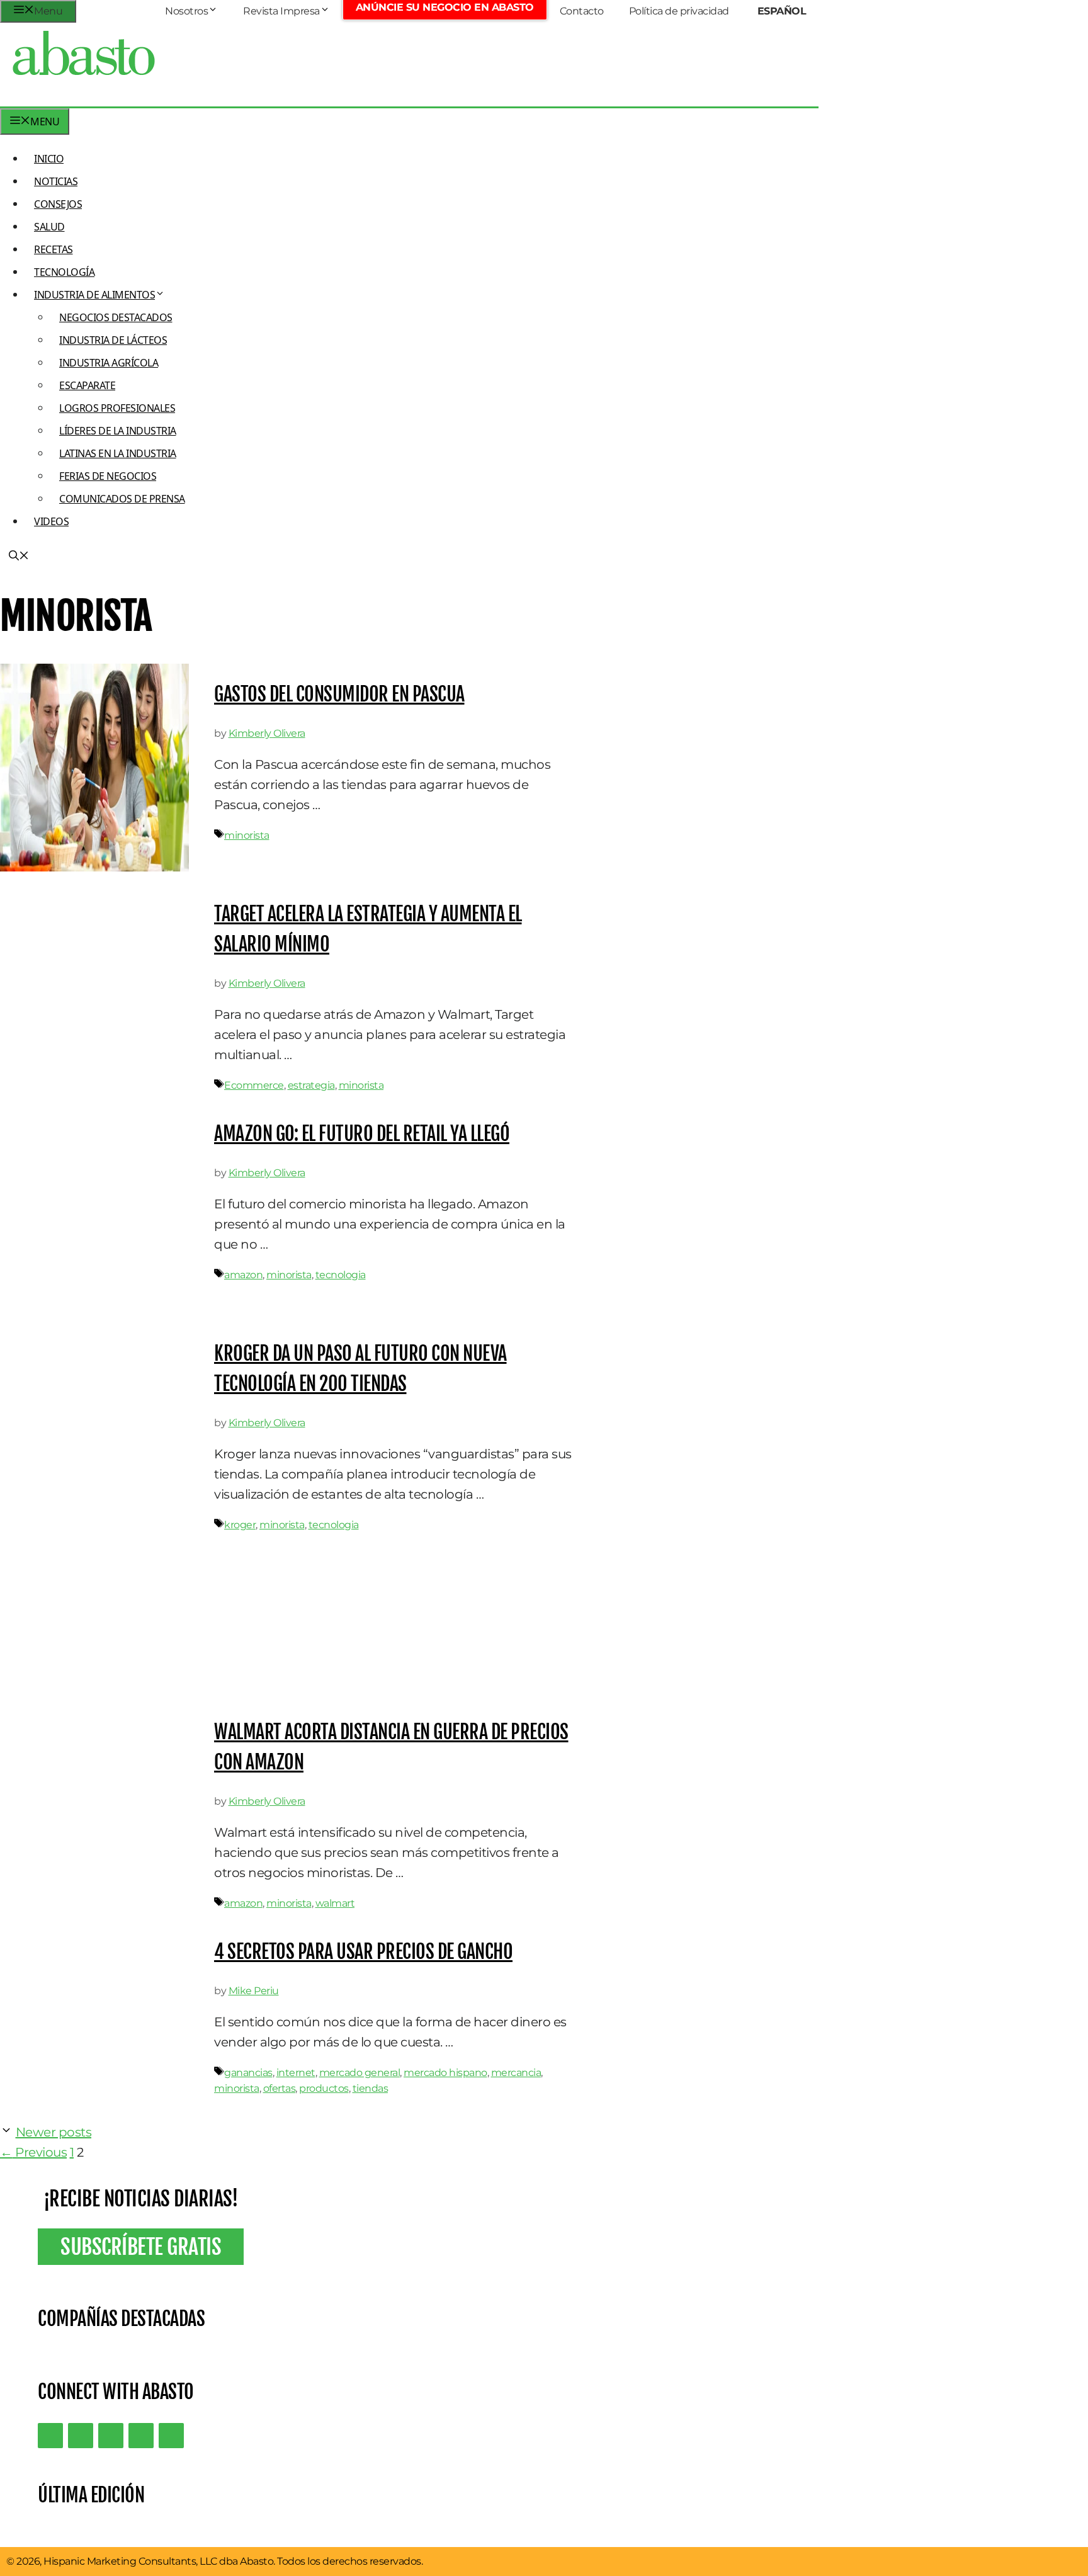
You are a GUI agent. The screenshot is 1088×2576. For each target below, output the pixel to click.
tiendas (371, 2088)
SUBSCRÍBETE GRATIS (141, 2247)
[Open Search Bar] (19, 557)
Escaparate (87, 385)
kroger (240, 1525)
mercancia (516, 2073)
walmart (335, 1903)
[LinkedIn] (81, 2436)
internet (296, 2073)
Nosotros (186, 11)
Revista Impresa (281, 11)
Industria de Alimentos (94, 295)
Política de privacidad (679, 11)
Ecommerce (254, 1085)
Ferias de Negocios (108, 476)
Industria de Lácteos (113, 340)
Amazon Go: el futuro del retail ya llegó (362, 1134)
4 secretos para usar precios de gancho (363, 1952)
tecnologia (341, 1275)
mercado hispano (445, 2073)
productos (324, 2088)
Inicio (49, 159)
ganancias (248, 2073)
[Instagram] (111, 2436)
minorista (247, 835)
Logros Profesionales (117, 408)
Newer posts (54, 2132)
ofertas (280, 2088)
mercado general (360, 2073)
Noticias (56, 181)
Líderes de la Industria (118, 431)
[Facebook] (171, 2436)
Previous (33, 2152)
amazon (243, 1275)
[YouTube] (141, 2436)
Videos (51, 521)
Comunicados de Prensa (122, 499)
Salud (49, 227)
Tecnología (64, 272)
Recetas (54, 249)
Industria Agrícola (109, 363)
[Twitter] (50, 2436)
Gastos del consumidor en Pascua (339, 694)
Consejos (58, 204)
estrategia (311, 1085)
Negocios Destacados (116, 317)
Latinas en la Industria (118, 453)
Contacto (582, 11)
